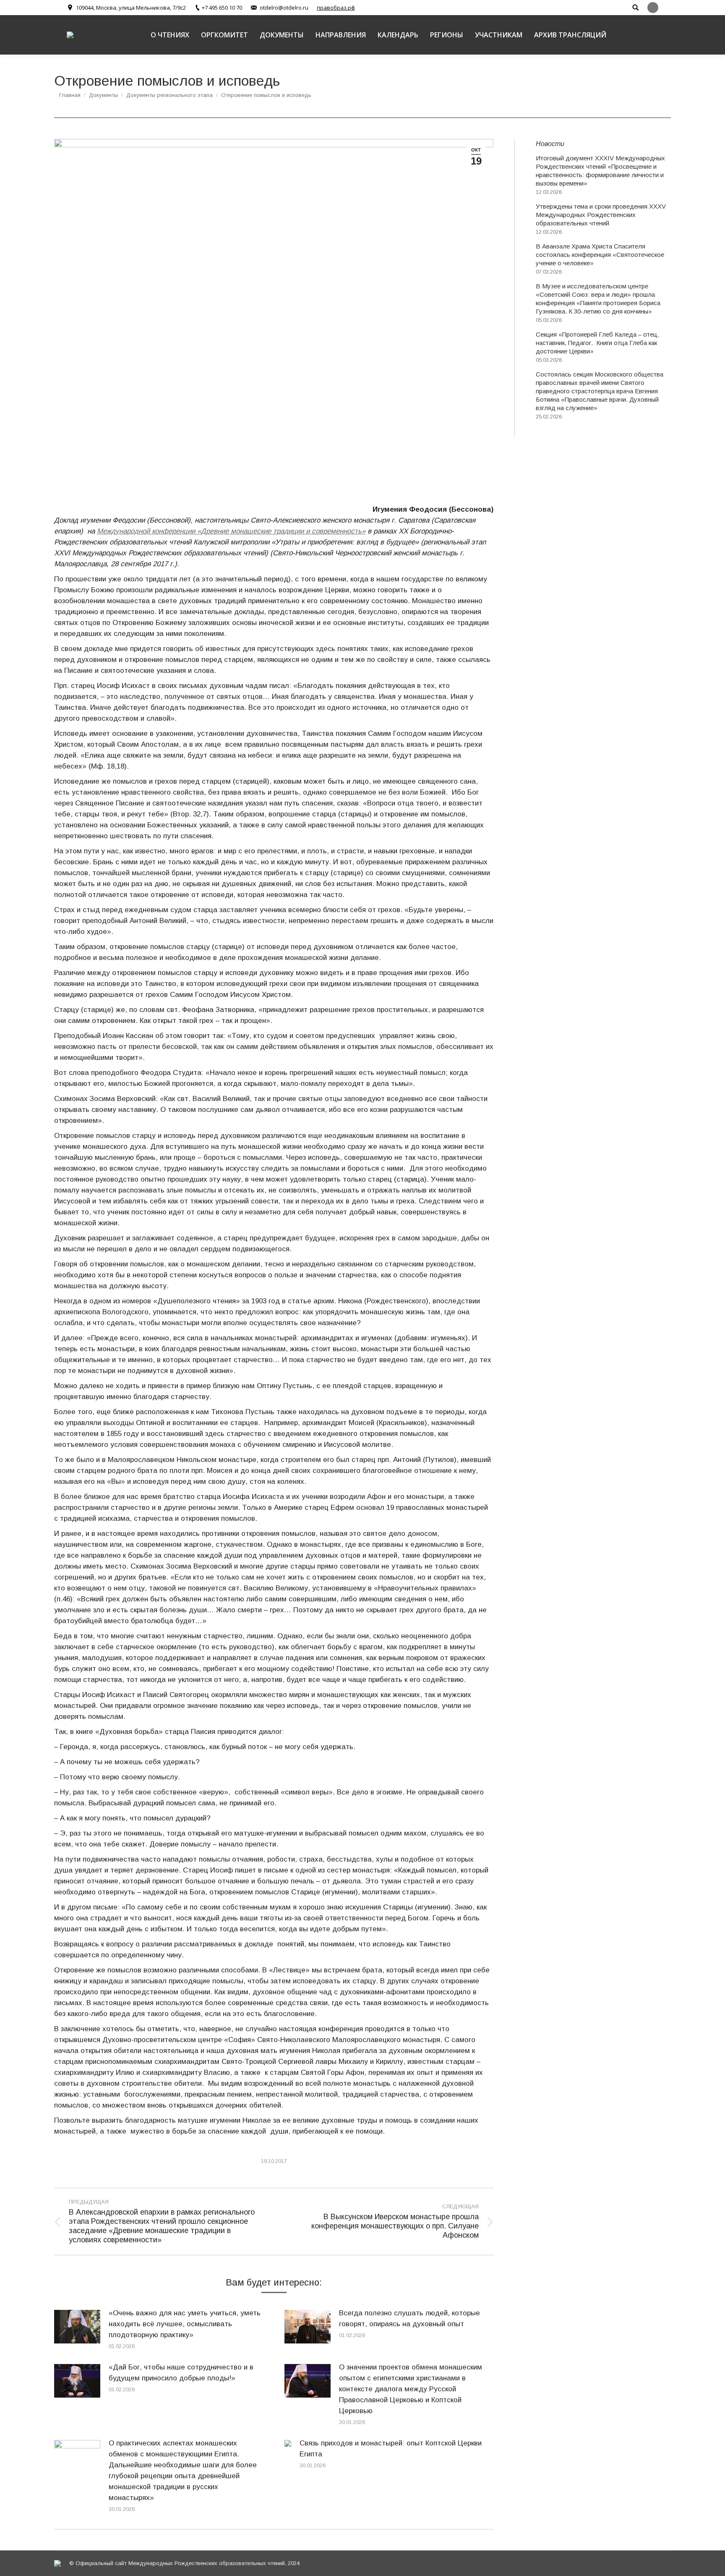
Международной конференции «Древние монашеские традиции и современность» (231, 531)
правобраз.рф (336, 8)
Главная (70, 95)
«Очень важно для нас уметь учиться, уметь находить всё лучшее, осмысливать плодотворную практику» (185, 2324)
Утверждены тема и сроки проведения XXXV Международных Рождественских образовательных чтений (601, 215)
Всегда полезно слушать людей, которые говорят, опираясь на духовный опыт (409, 2318)
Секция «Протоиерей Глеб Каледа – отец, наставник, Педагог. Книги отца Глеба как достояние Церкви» (597, 343)
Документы (103, 95)
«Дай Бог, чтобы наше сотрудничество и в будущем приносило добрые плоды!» (181, 2373)
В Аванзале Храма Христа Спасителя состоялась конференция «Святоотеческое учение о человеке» (600, 255)
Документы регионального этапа (170, 95)
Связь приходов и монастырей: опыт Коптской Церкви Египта (391, 2449)
